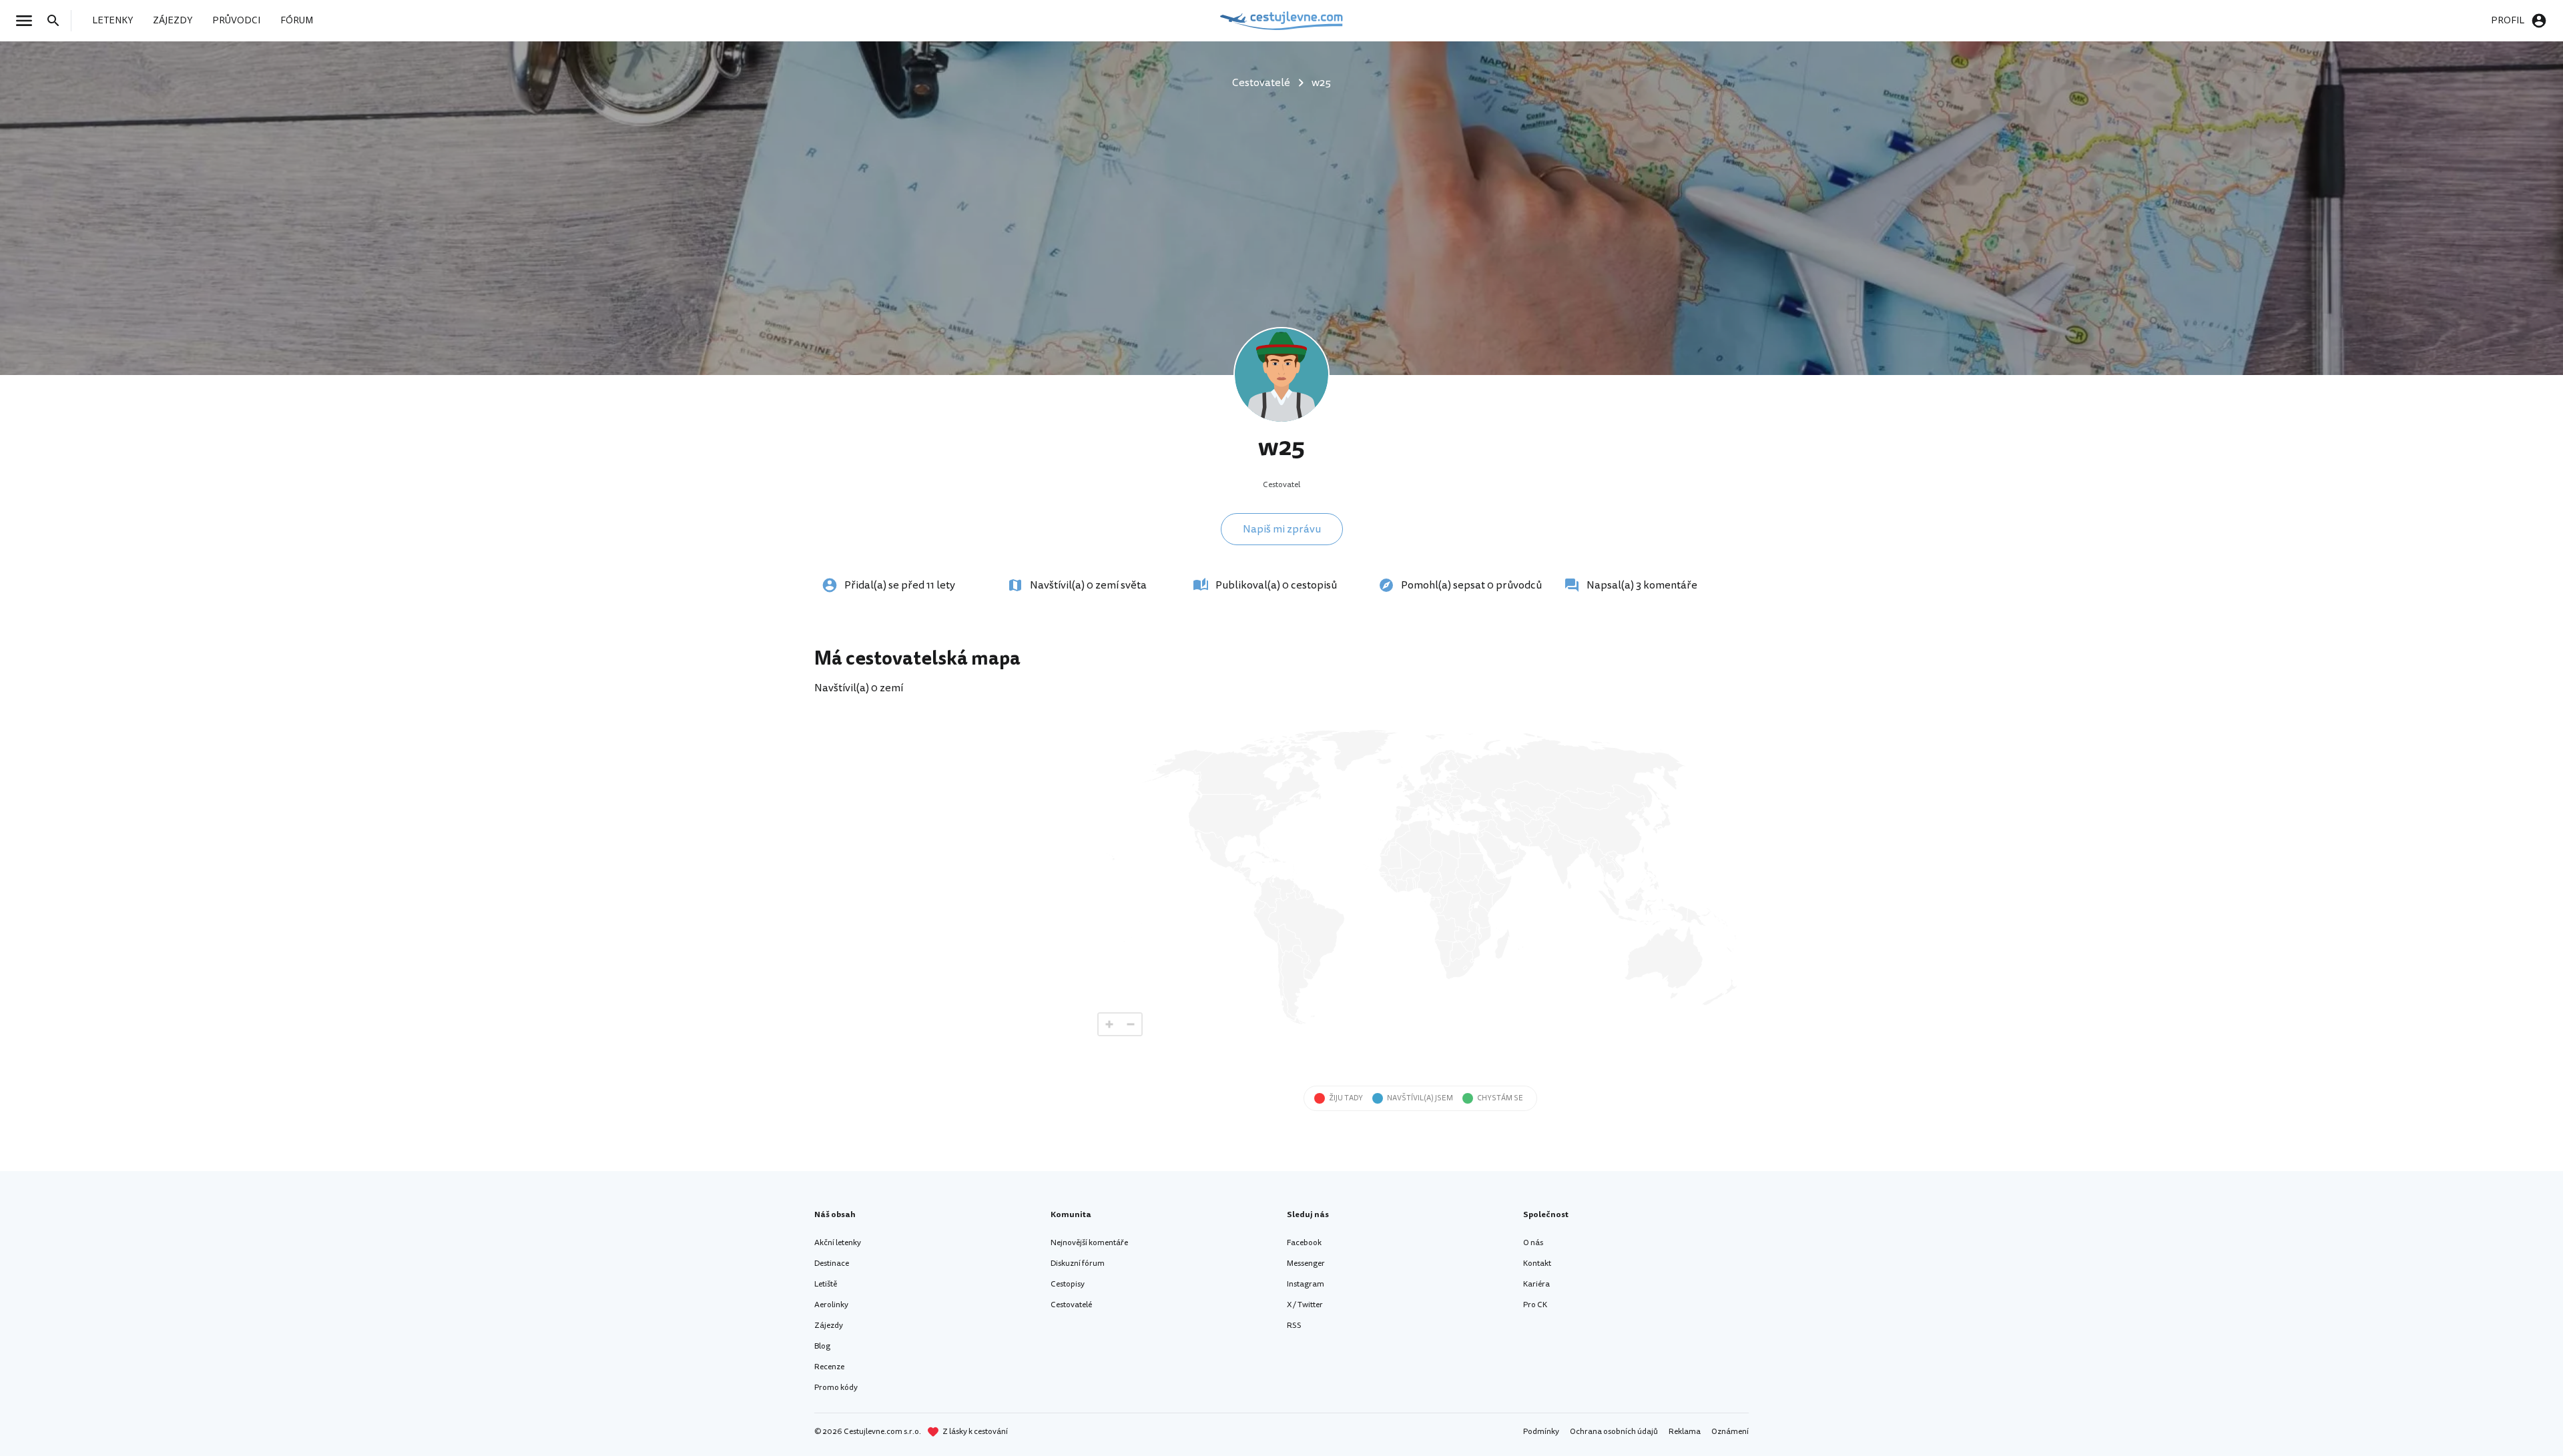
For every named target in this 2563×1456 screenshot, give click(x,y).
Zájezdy (829, 1326)
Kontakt (1537, 1263)
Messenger (1306, 1263)
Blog (822, 1346)
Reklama (1685, 1432)
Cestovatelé (1071, 1305)
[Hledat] (57, 21)
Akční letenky (838, 1243)
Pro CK (1535, 1305)
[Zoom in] (1109, 1024)
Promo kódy (836, 1388)
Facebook (1304, 1243)
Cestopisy (1068, 1284)
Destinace (832, 1263)
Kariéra (1536, 1284)
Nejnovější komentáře (1089, 1243)
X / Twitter (1305, 1305)
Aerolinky (831, 1305)
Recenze (829, 1367)
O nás (1533, 1243)
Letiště (826, 1284)
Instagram (1306, 1284)
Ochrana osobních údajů (1614, 1432)
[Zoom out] (1131, 1024)
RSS (1294, 1326)
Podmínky (1541, 1432)
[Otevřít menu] (28, 21)
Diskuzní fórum (1078, 1263)
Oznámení (1730, 1432)
